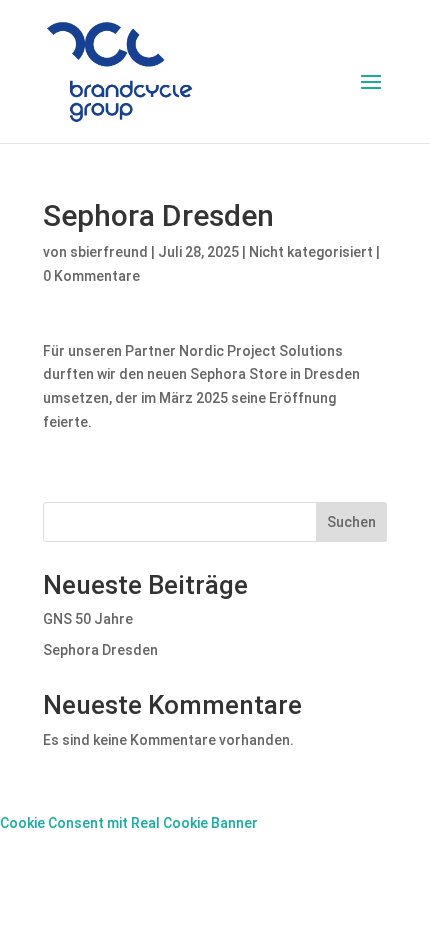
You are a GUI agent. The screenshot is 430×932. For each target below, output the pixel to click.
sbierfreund (109, 252)
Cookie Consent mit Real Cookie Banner (129, 823)
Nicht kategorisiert (311, 252)
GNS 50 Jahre (88, 619)
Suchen (351, 522)
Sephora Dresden (100, 650)
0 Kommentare (91, 276)
